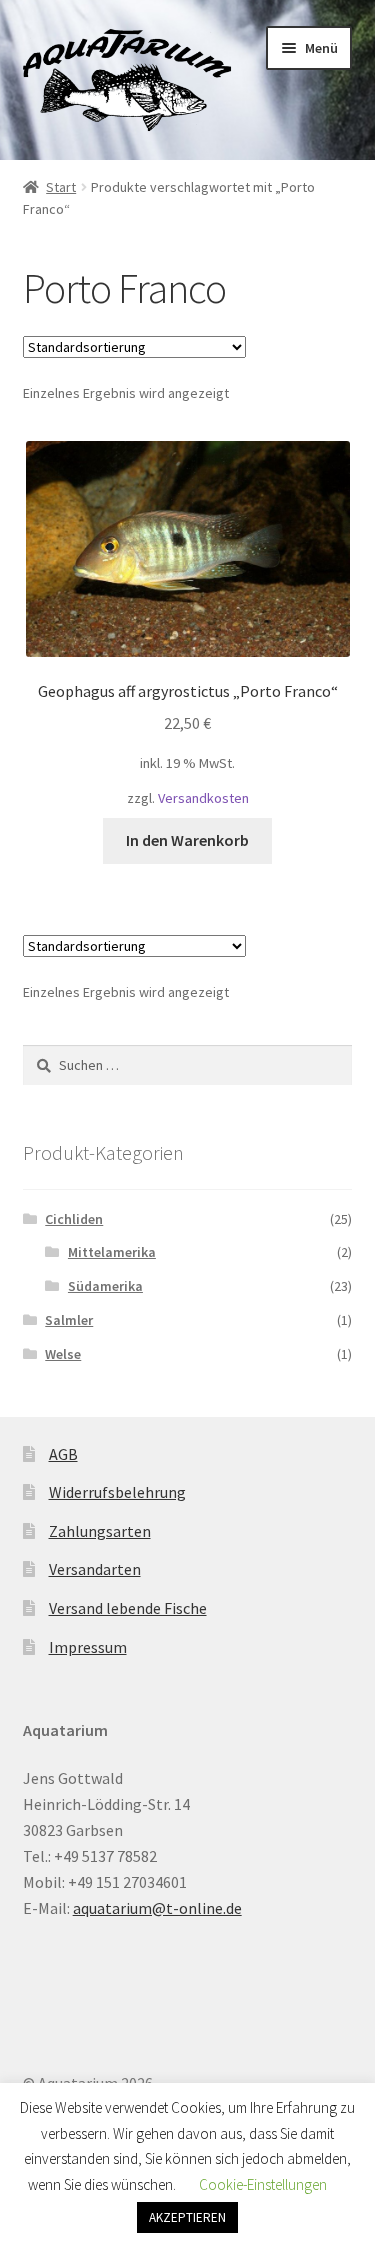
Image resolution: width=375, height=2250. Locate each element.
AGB (63, 1454)
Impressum (88, 1647)
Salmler (69, 1320)
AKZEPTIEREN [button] (187, 2217)
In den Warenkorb (187, 840)
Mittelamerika (112, 1252)
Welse (63, 1354)
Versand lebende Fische (128, 1608)
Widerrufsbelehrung (117, 1492)
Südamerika (105, 1286)
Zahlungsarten (100, 1531)
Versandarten (95, 1569)
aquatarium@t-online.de (157, 1908)
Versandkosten (203, 798)
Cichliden (74, 1219)
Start (61, 187)
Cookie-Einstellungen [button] (263, 2184)
